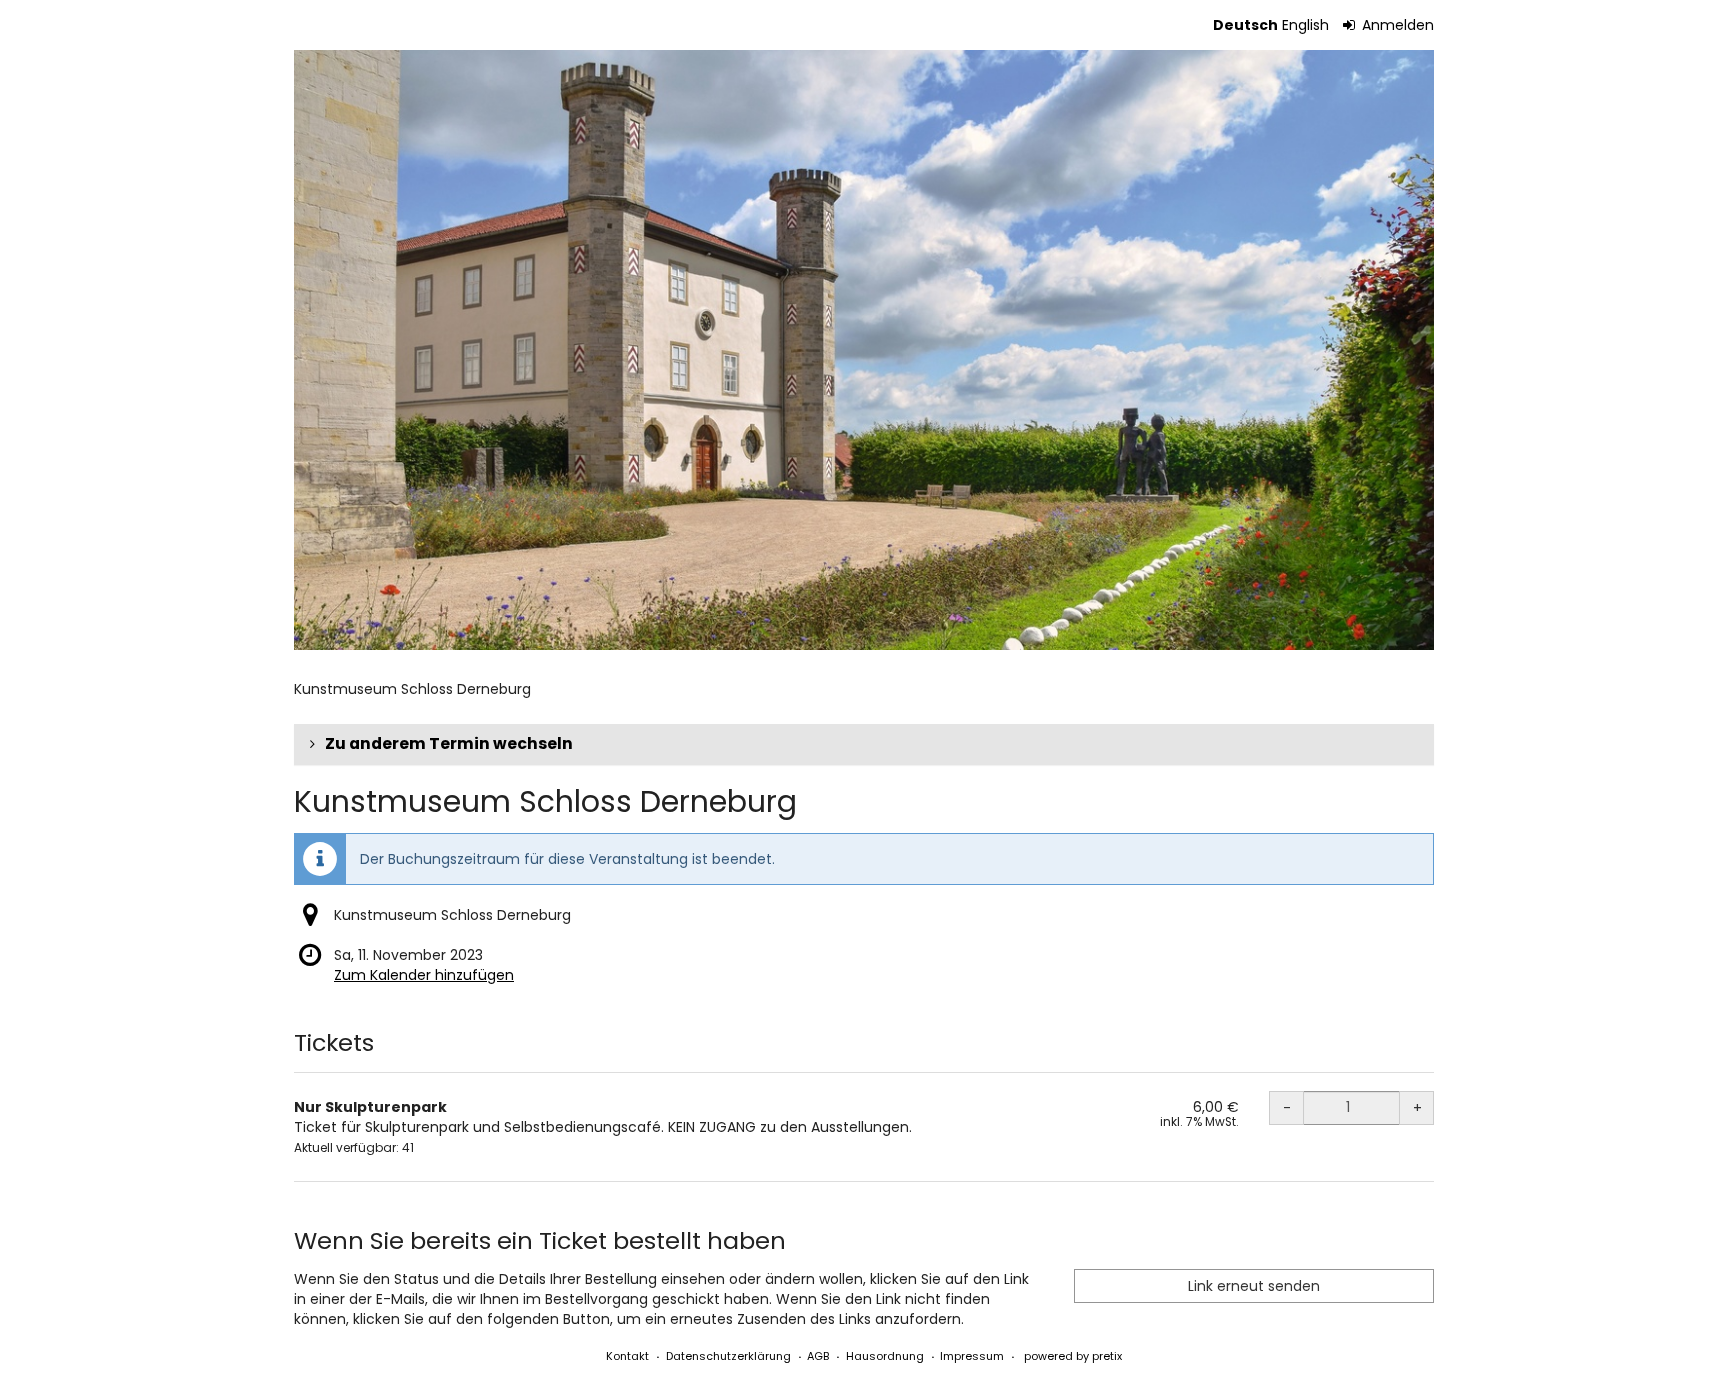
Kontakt (627, 1356)
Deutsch (1245, 25)
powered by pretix (1073, 1356)
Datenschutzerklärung (728, 1356)
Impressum (972, 1356)
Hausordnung (885, 1356)
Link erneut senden (1254, 1286)
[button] (864, 744)
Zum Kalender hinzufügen (424, 975)
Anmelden (1396, 25)
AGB (818, 1356)
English (1305, 25)
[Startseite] (864, 350)
